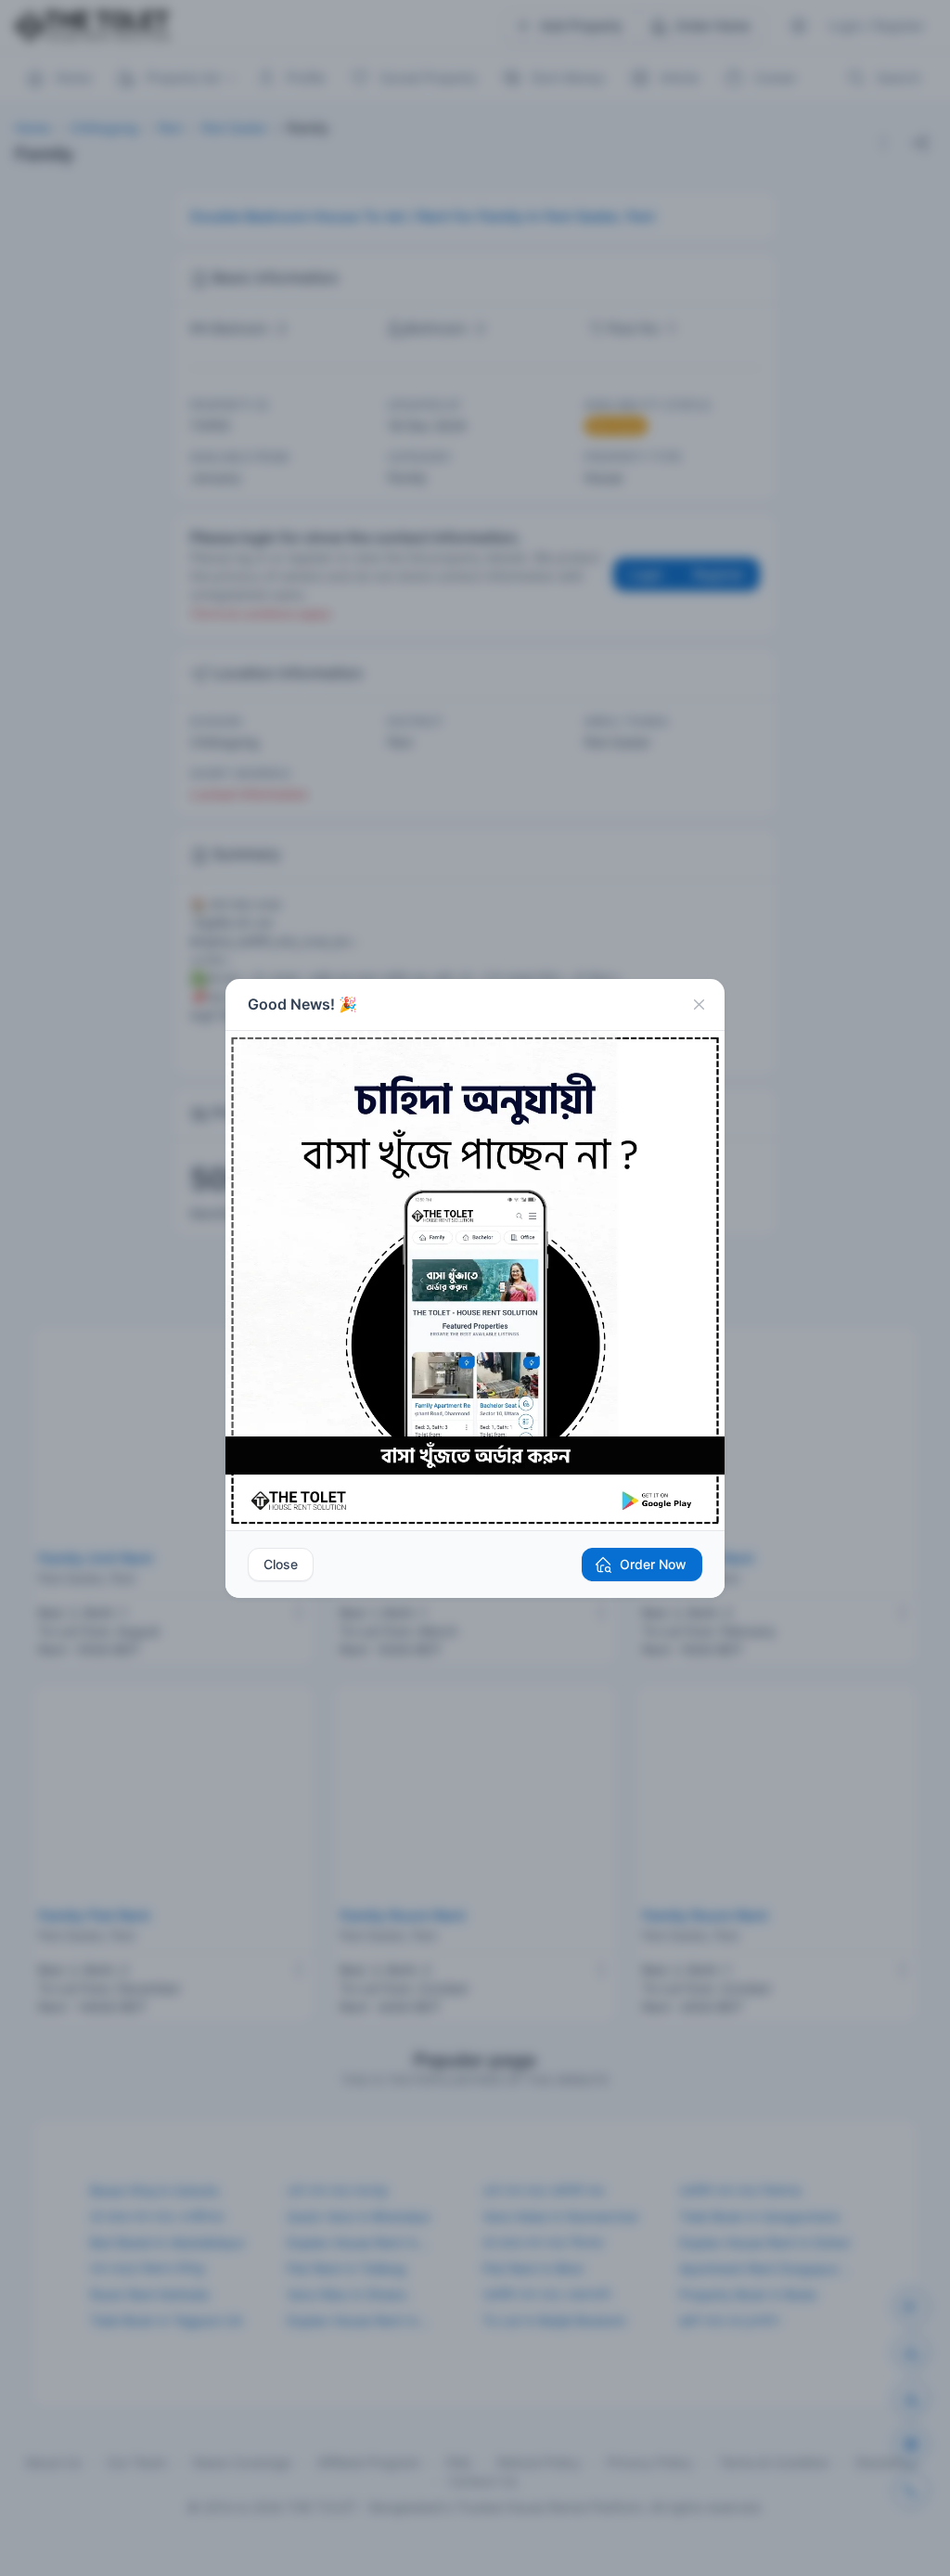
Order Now (653, 1564)
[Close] (699, 1005)
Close (281, 1564)
